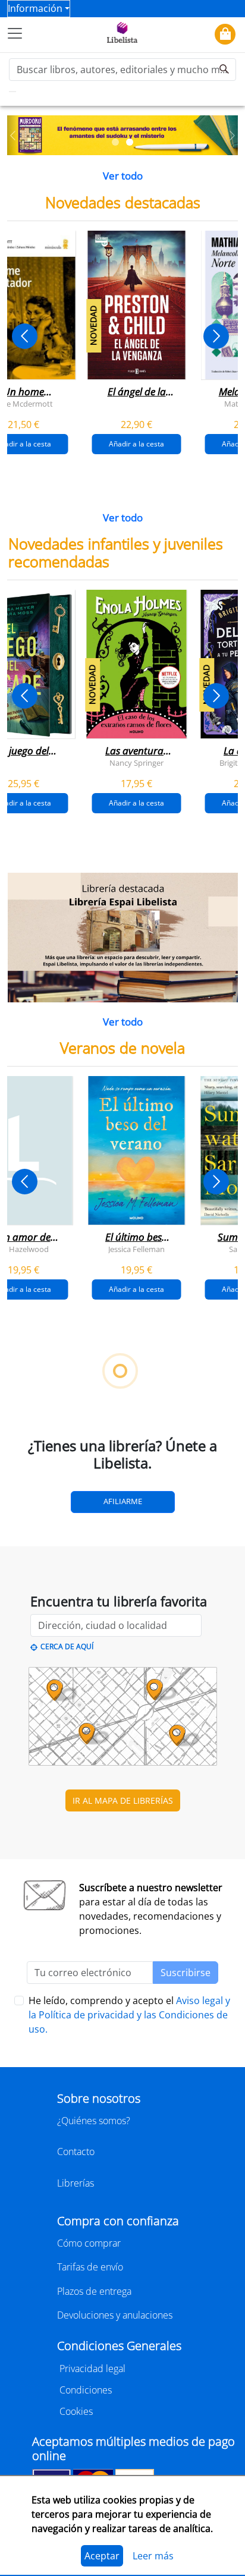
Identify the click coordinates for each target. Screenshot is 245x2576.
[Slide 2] (130, 142)
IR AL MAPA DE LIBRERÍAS (123, 1800)
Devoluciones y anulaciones (115, 2315)
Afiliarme (123, 1501)
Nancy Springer (136, 763)
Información (35, 8)
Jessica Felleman (136, 1249)
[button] (13, 136)
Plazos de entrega (94, 2291)
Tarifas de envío (90, 2267)
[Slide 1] (115, 142)
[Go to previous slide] (25, 336)
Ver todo (123, 176)
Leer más (153, 2556)
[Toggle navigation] (15, 33)
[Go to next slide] (216, 336)
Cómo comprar (89, 2243)
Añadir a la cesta (136, 444)
